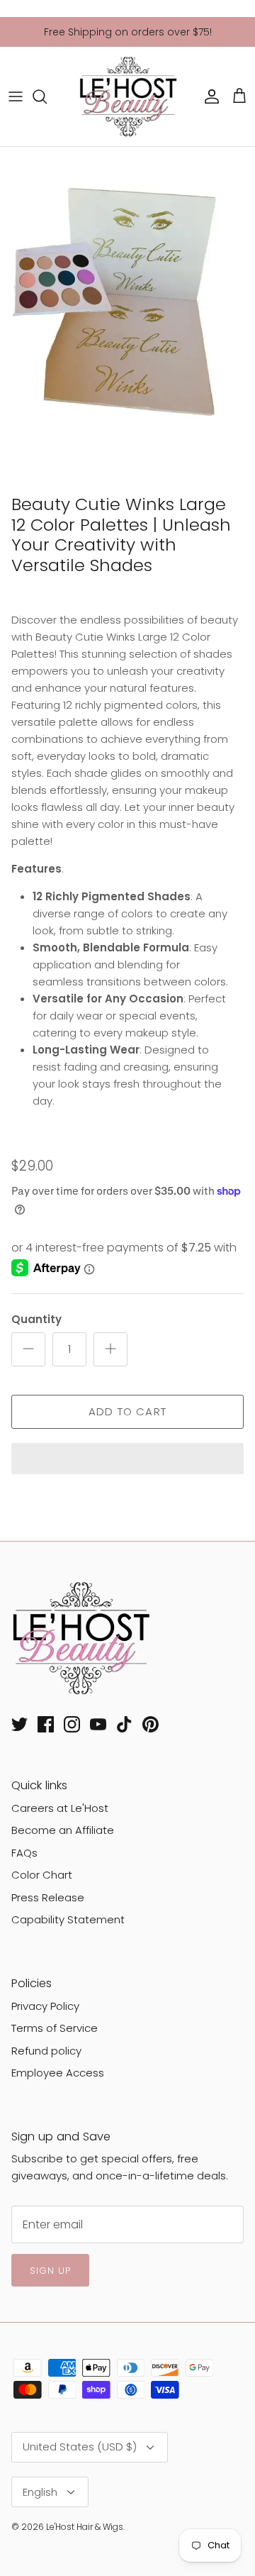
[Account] (208, 96)
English (40, 2492)
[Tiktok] (124, 1724)
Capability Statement (68, 1919)
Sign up (50, 2271)
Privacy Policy (45, 2006)
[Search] (47, 96)
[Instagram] (72, 1724)
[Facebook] (46, 1724)
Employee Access (58, 2073)
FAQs (24, 1853)
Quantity (36, 1319)
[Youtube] (98, 1724)
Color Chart (42, 1875)
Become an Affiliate (63, 1830)
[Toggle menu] (16, 96)
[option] (127, 317)
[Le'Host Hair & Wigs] (127, 96)
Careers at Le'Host (60, 1808)
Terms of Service (55, 2028)
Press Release (48, 1897)
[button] (127, 1460)
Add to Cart (127, 1411)
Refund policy (46, 2051)
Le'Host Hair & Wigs (85, 2527)
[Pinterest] (151, 1724)
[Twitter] (19, 1724)
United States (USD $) (80, 2447)
